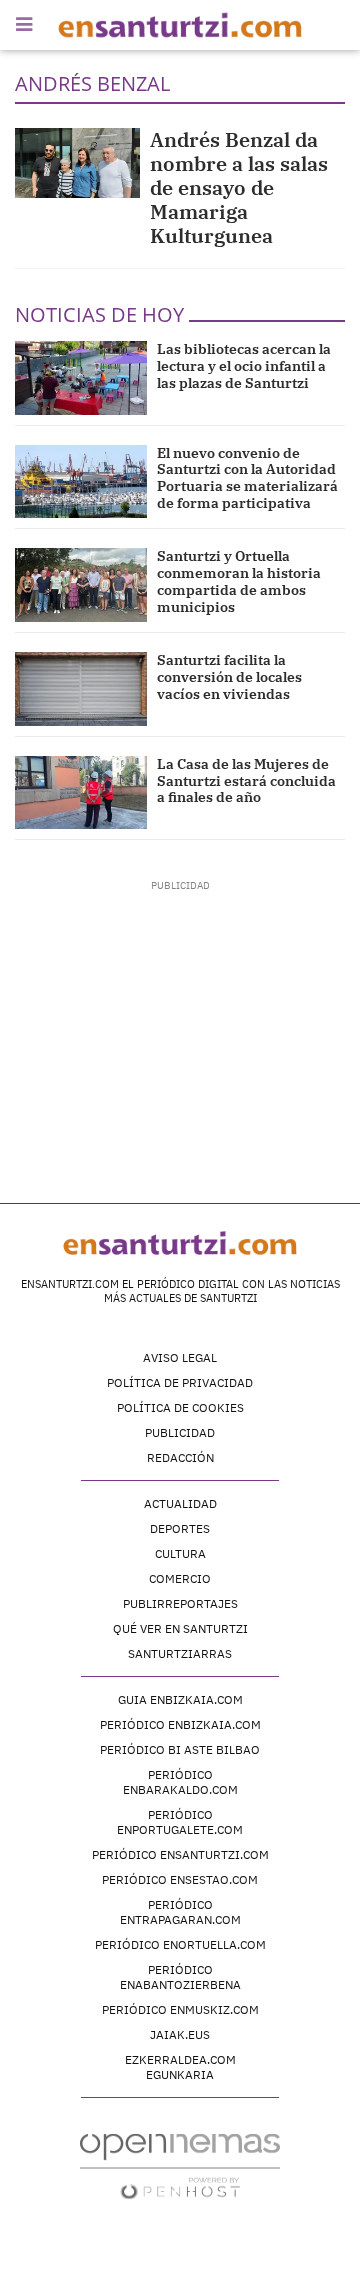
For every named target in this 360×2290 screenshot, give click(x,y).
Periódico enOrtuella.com (180, 1944)
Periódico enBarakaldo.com (180, 1782)
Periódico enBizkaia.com (180, 1724)
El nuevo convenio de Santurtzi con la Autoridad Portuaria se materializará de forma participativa (247, 478)
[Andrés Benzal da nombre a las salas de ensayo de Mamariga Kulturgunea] (77, 163)
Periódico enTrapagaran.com (180, 1912)
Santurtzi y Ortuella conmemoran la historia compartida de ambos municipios (239, 581)
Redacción (180, 1457)
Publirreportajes (180, 1603)
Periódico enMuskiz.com (180, 2009)
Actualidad (180, 1503)
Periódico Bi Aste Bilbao (180, 1749)
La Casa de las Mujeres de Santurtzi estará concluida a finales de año (246, 781)
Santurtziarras (180, 1653)
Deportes (180, 1528)
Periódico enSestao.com (180, 1879)
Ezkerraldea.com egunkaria (180, 2067)
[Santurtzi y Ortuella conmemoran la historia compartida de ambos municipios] (81, 585)
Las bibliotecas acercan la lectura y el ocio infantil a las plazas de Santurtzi (244, 366)
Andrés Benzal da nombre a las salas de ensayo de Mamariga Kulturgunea (239, 187)
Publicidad (180, 1432)
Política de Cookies (180, 1407)
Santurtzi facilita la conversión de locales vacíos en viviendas (229, 677)
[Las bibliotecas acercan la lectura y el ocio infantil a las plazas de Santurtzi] (81, 378)
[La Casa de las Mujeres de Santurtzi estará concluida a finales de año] (81, 793)
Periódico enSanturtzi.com (180, 1854)
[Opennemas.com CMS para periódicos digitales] (180, 2165)
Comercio (180, 1578)
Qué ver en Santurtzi (180, 1628)
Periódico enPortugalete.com (180, 1822)
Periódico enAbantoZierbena (180, 1977)
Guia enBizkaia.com (180, 1699)
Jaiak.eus (180, 2034)
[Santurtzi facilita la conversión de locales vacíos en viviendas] (81, 689)
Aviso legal (180, 1357)
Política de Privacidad (180, 1382)
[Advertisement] (180, 1018)
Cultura (180, 1553)
